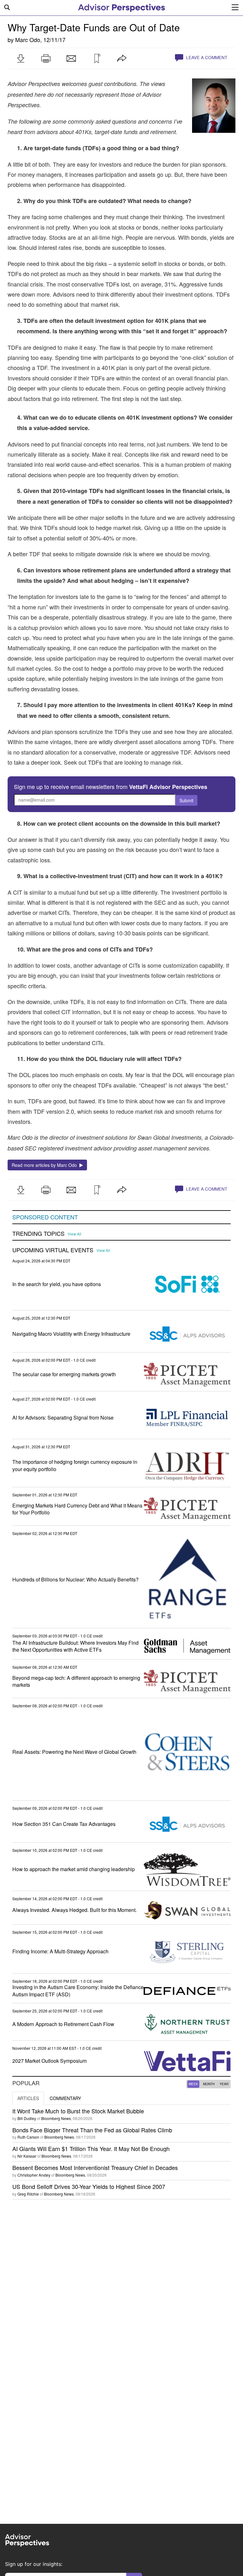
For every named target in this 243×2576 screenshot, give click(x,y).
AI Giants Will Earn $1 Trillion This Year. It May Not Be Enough (91, 2148)
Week (193, 2084)
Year (224, 2084)
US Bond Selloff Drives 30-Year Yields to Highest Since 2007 (89, 2186)
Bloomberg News (56, 2118)
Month (209, 2084)
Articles (28, 2098)
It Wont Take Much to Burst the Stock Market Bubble (78, 2111)
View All (75, 1234)
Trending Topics (38, 1234)
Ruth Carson (28, 2137)
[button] (21, 59)
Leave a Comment (206, 57)
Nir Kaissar (27, 2156)
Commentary (65, 2098)
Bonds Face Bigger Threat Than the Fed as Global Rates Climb (92, 2130)
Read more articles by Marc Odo (46, 1165)
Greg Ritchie (28, 2194)
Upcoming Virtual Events (53, 1250)
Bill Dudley (27, 2118)
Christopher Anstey (34, 2175)
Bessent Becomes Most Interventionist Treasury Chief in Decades (95, 2167)
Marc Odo (28, 40)
